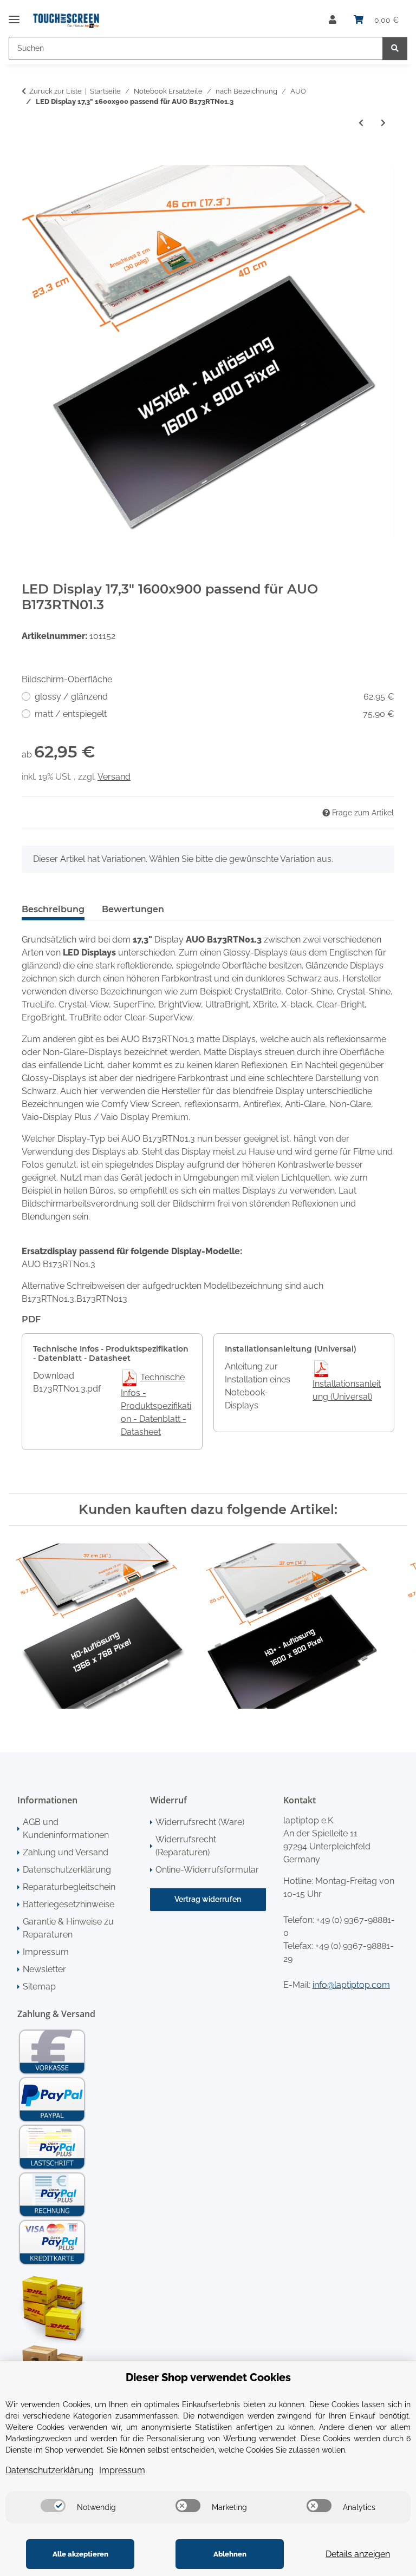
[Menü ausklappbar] (14, 15)
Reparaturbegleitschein (69, 1887)
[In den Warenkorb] (30, 159)
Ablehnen (230, 2554)
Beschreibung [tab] (53, 909)
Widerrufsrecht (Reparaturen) (186, 1846)
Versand (114, 777)
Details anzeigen (358, 2554)
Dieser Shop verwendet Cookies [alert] (208, 2377)
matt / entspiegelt (214, 714)
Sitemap (39, 1987)
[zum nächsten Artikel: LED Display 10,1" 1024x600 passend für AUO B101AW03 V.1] (383, 123)
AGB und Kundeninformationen (66, 1829)
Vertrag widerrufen (208, 1899)
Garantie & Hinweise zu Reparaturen (68, 1928)
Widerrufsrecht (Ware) (200, 1822)
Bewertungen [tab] (133, 909)
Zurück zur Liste (56, 91)
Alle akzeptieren (80, 2554)
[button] (333, 20)
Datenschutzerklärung (67, 1870)
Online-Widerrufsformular (207, 1870)
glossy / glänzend (214, 697)
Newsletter (44, 1969)
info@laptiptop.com (351, 1985)
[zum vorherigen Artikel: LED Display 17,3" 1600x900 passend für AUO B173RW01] (361, 123)
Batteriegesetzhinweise (69, 1904)
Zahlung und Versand (66, 1852)
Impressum (46, 1952)
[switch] (53, 2506)
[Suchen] (395, 48)
